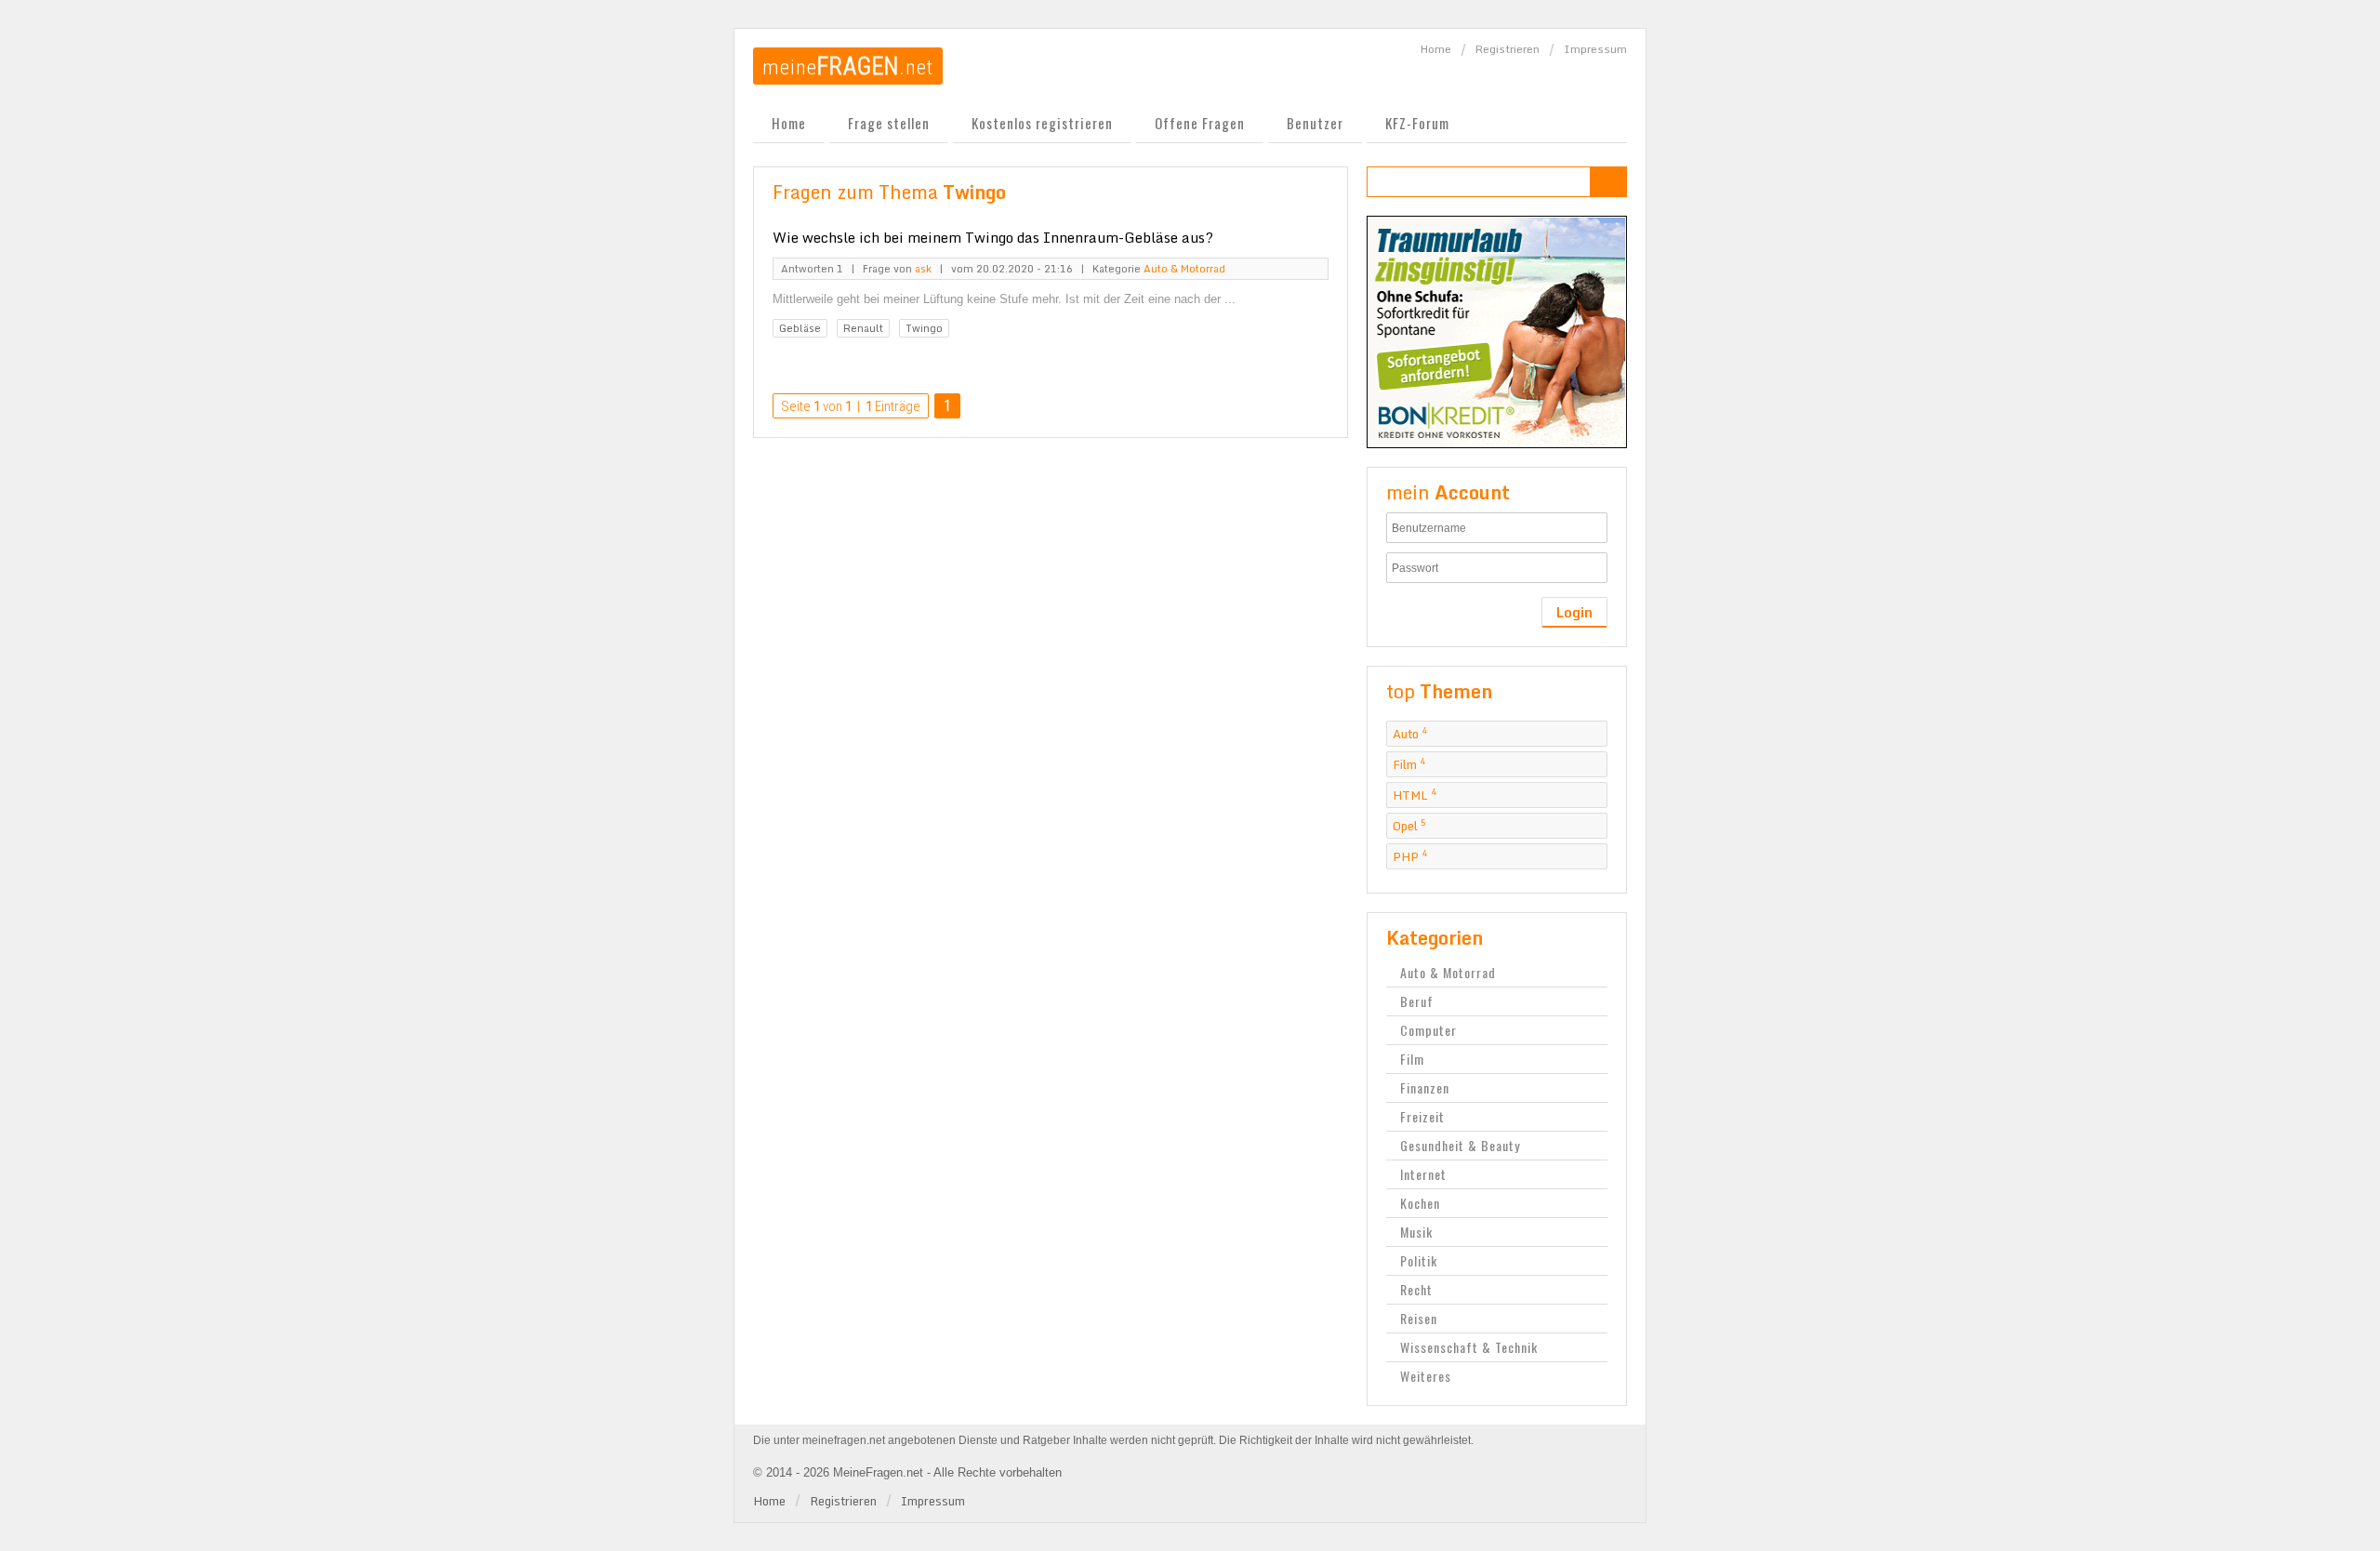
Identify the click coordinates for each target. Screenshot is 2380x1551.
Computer (1428, 1030)
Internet (1423, 1174)
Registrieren (1507, 49)
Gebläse (800, 328)
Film (1409, 764)
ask (923, 269)
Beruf (1417, 1001)
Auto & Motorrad (1184, 269)
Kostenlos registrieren (1042, 123)
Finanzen (1425, 1087)
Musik (1416, 1232)
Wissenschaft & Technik (1469, 1347)
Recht (1416, 1289)
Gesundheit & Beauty (1460, 1145)
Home (1436, 49)
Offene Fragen (1200, 123)
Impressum (1595, 49)
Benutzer (1315, 123)
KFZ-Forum (1417, 123)
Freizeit (1422, 1116)
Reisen (1419, 1318)
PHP (1410, 856)
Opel (1409, 826)
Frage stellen (889, 123)
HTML (1415, 795)
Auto (1410, 734)
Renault (863, 328)
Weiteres (1426, 1376)
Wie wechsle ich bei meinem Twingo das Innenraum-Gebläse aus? (993, 237)
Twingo (924, 328)
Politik (1419, 1260)
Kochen (1420, 1203)
